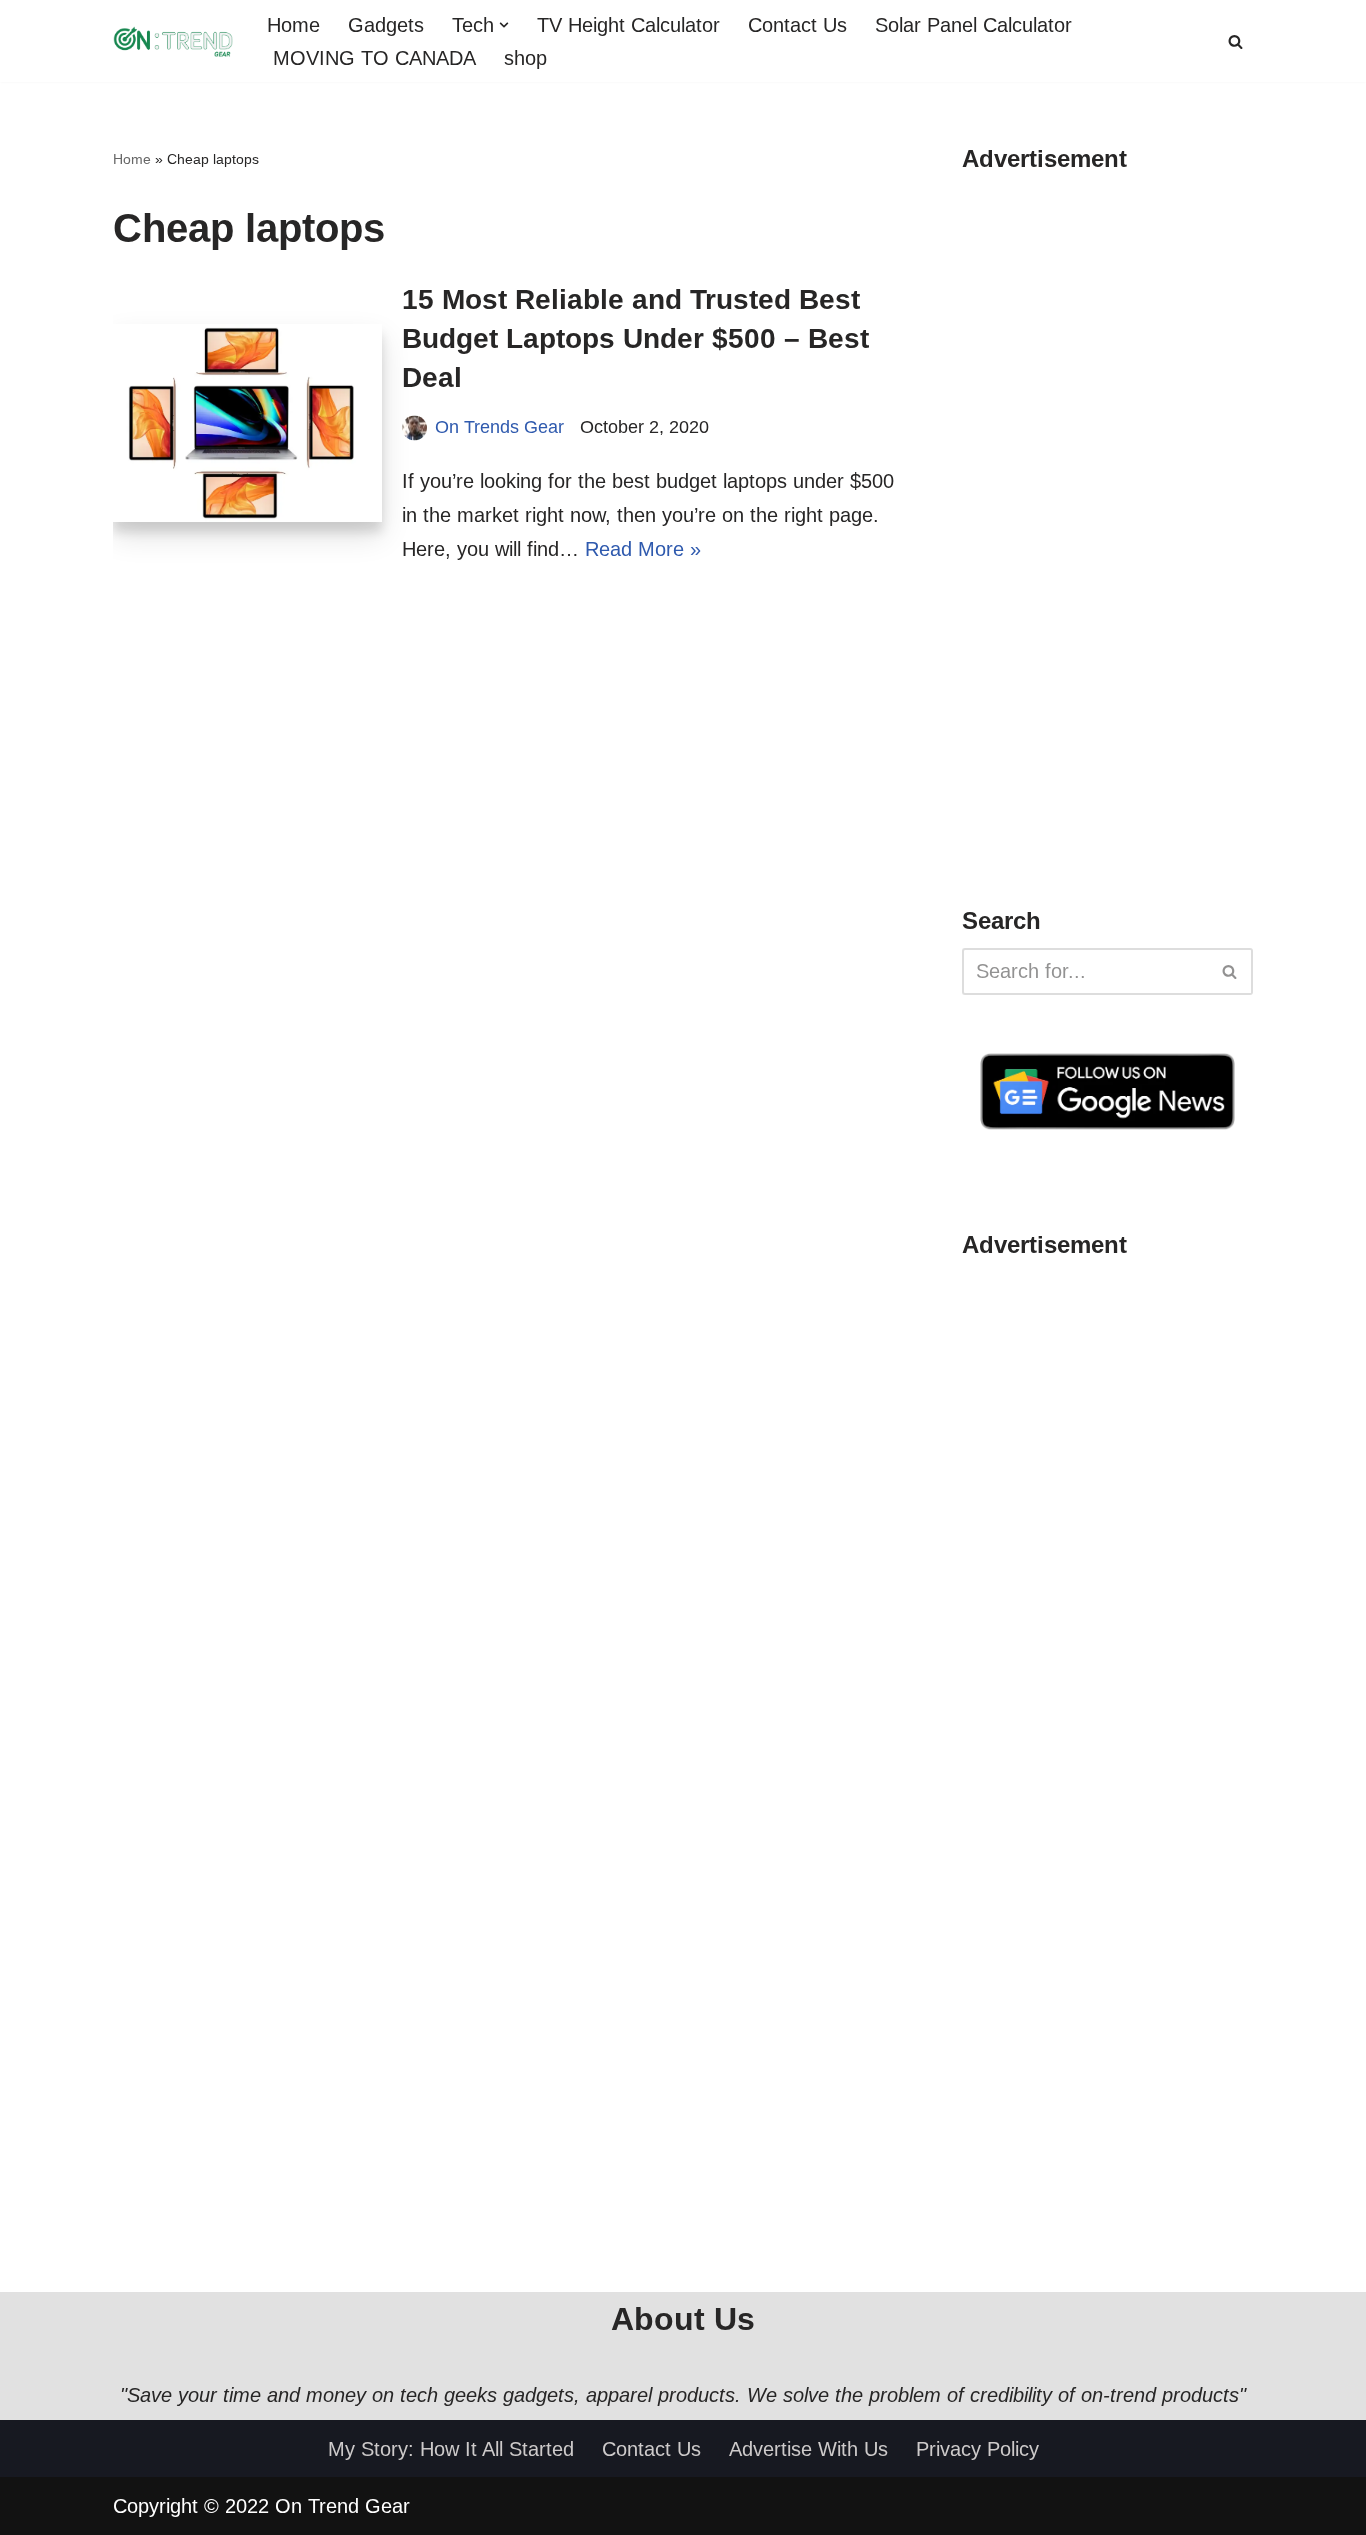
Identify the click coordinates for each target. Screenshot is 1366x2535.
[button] (504, 25)
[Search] (1235, 41)
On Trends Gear (499, 427)
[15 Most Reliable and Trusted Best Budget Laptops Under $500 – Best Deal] (247, 423)
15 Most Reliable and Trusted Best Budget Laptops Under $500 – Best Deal (635, 338)
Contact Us (797, 25)
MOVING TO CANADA (371, 58)
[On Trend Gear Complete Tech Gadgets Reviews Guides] (173, 41)
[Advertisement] (1112, 554)
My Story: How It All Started (451, 2449)
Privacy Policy (977, 2449)
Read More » (643, 549)
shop (525, 58)
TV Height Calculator (628, 25)
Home (293, 25)
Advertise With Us (808, 2449)
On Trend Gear (342, 2506)
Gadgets (386, 25)
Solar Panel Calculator (973, 25)
